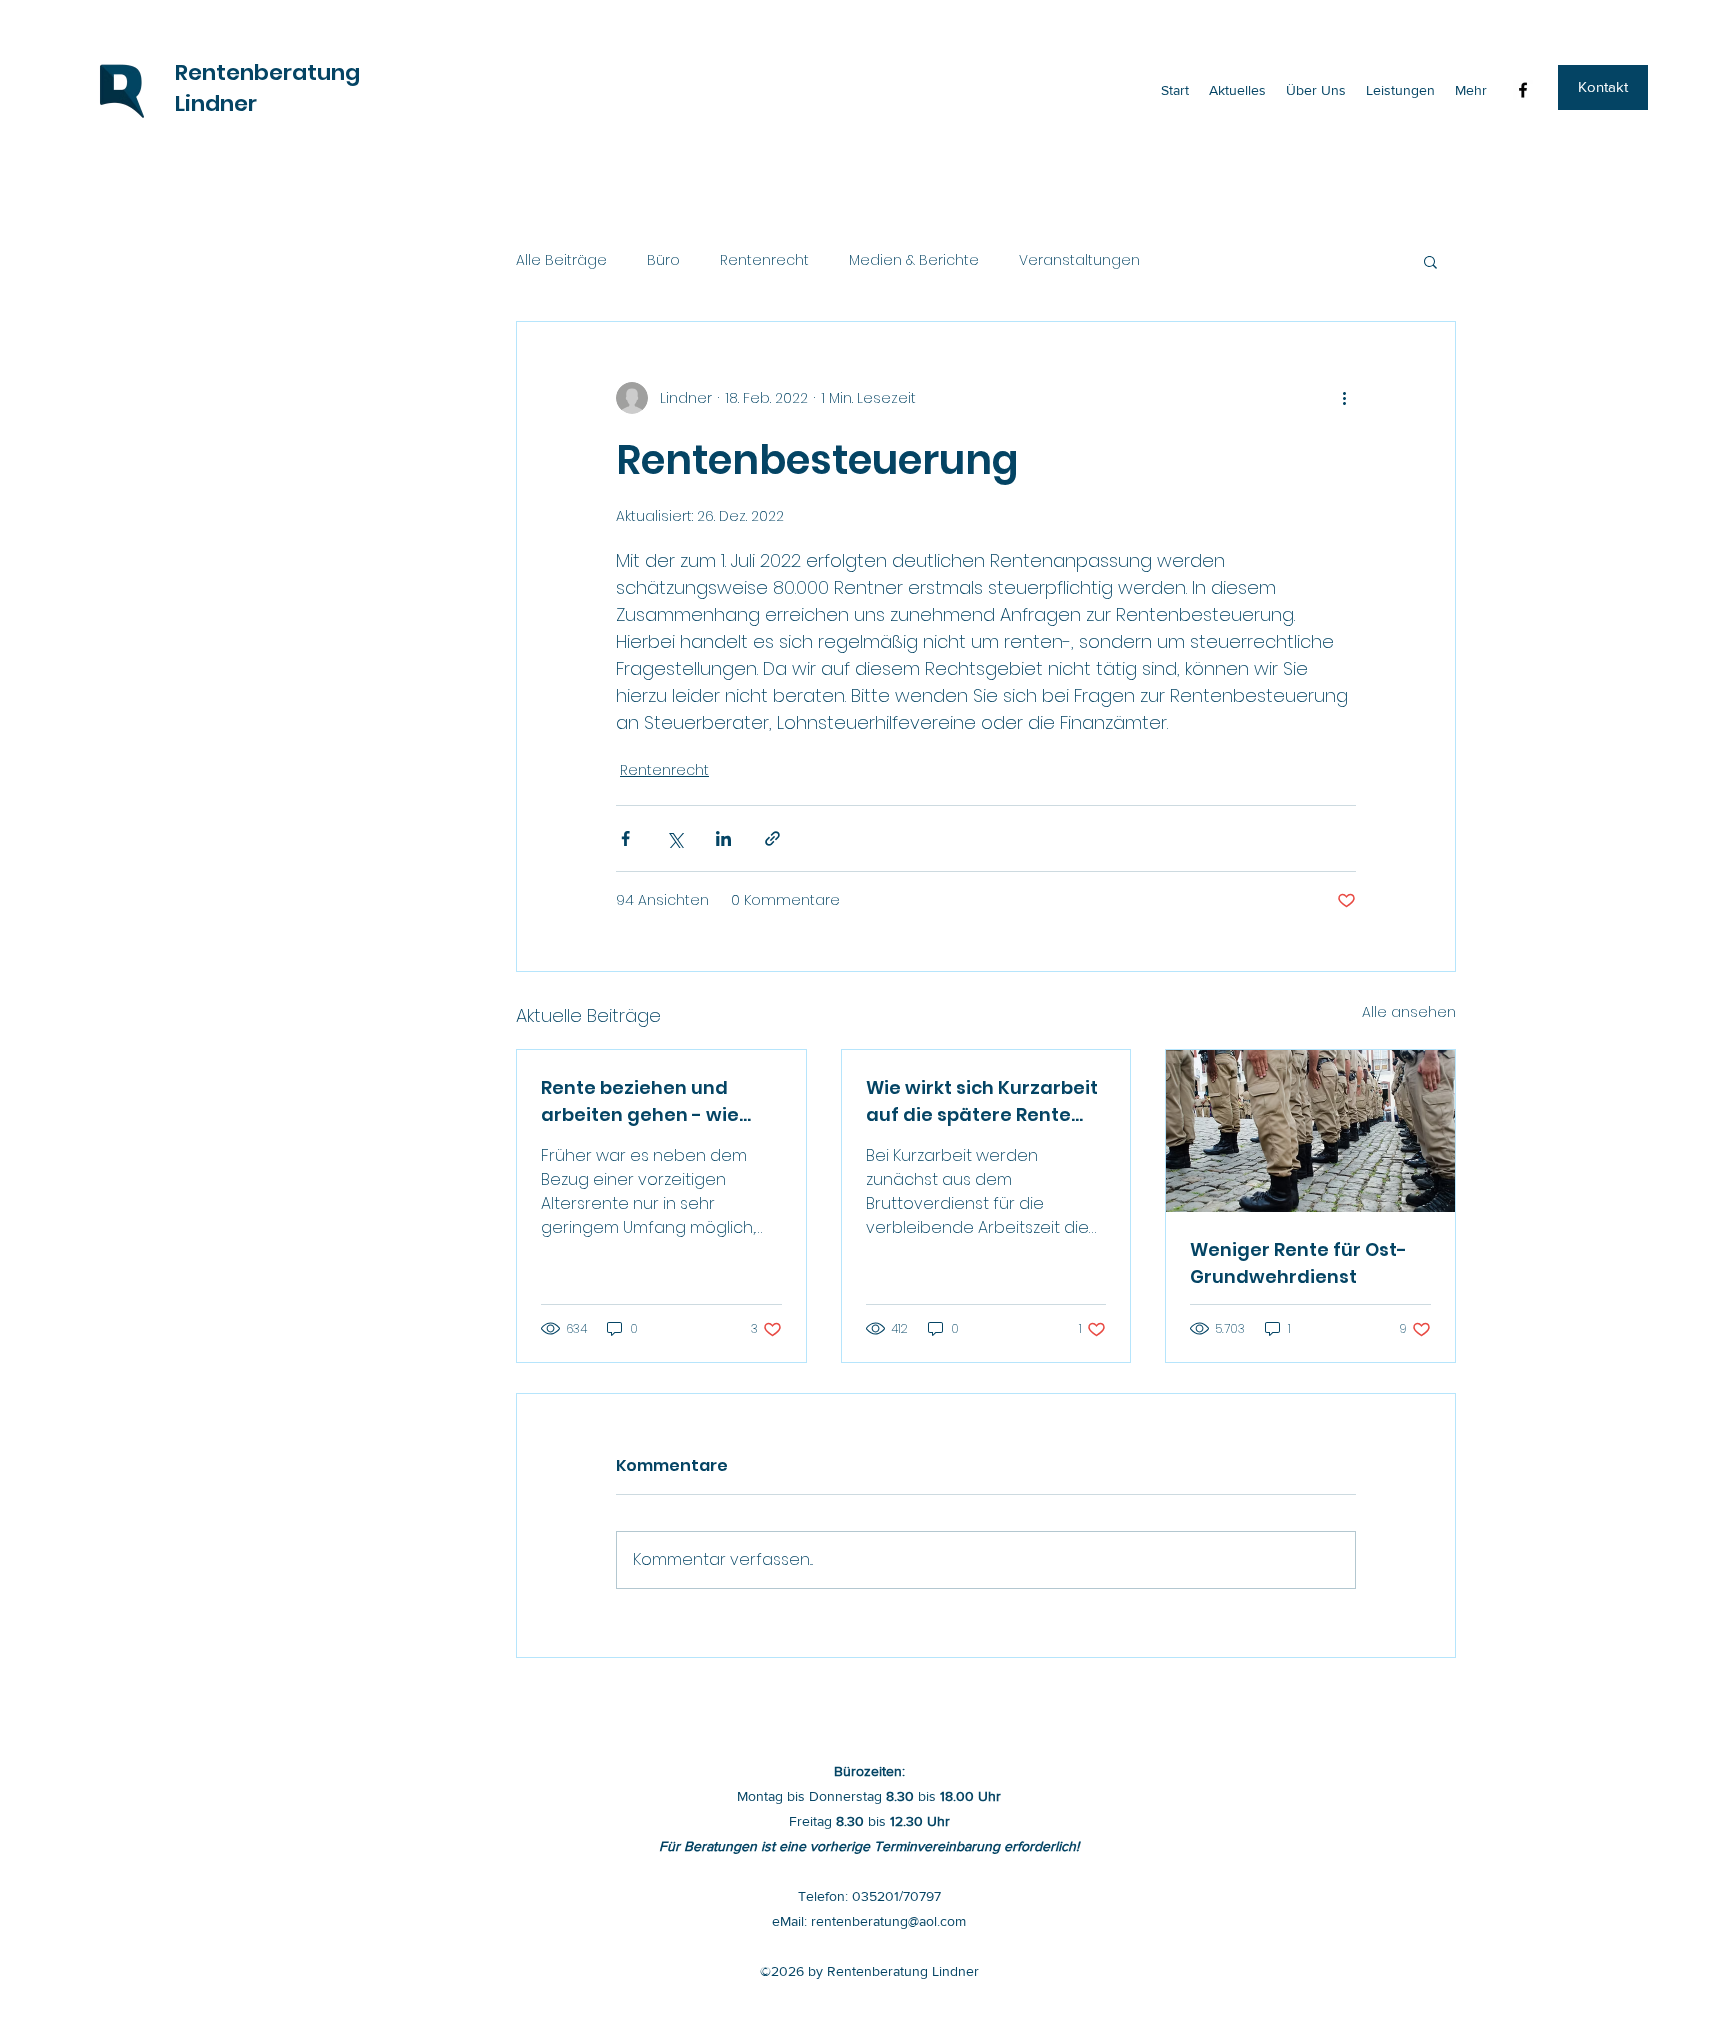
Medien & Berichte (914, 260)
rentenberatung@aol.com (888, 1921)
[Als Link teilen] (772, 838)
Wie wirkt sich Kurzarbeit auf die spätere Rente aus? (982, 1101)
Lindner (216, 103)
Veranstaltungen (1079, 260)
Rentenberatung (267, 72)
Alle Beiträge (561, 260)
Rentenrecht (764, 260)
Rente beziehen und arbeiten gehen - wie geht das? (640, 1101)
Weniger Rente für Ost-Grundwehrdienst (1298, 1263)
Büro (663, 260)
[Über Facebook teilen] (625, 838)
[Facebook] (1523, 90)
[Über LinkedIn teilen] (723, 838)
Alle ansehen (1409, 1012)
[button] (1603, 87)
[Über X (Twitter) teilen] (674, 838)
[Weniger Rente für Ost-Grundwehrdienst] (1310, 1131)
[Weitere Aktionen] (1344, 398)
